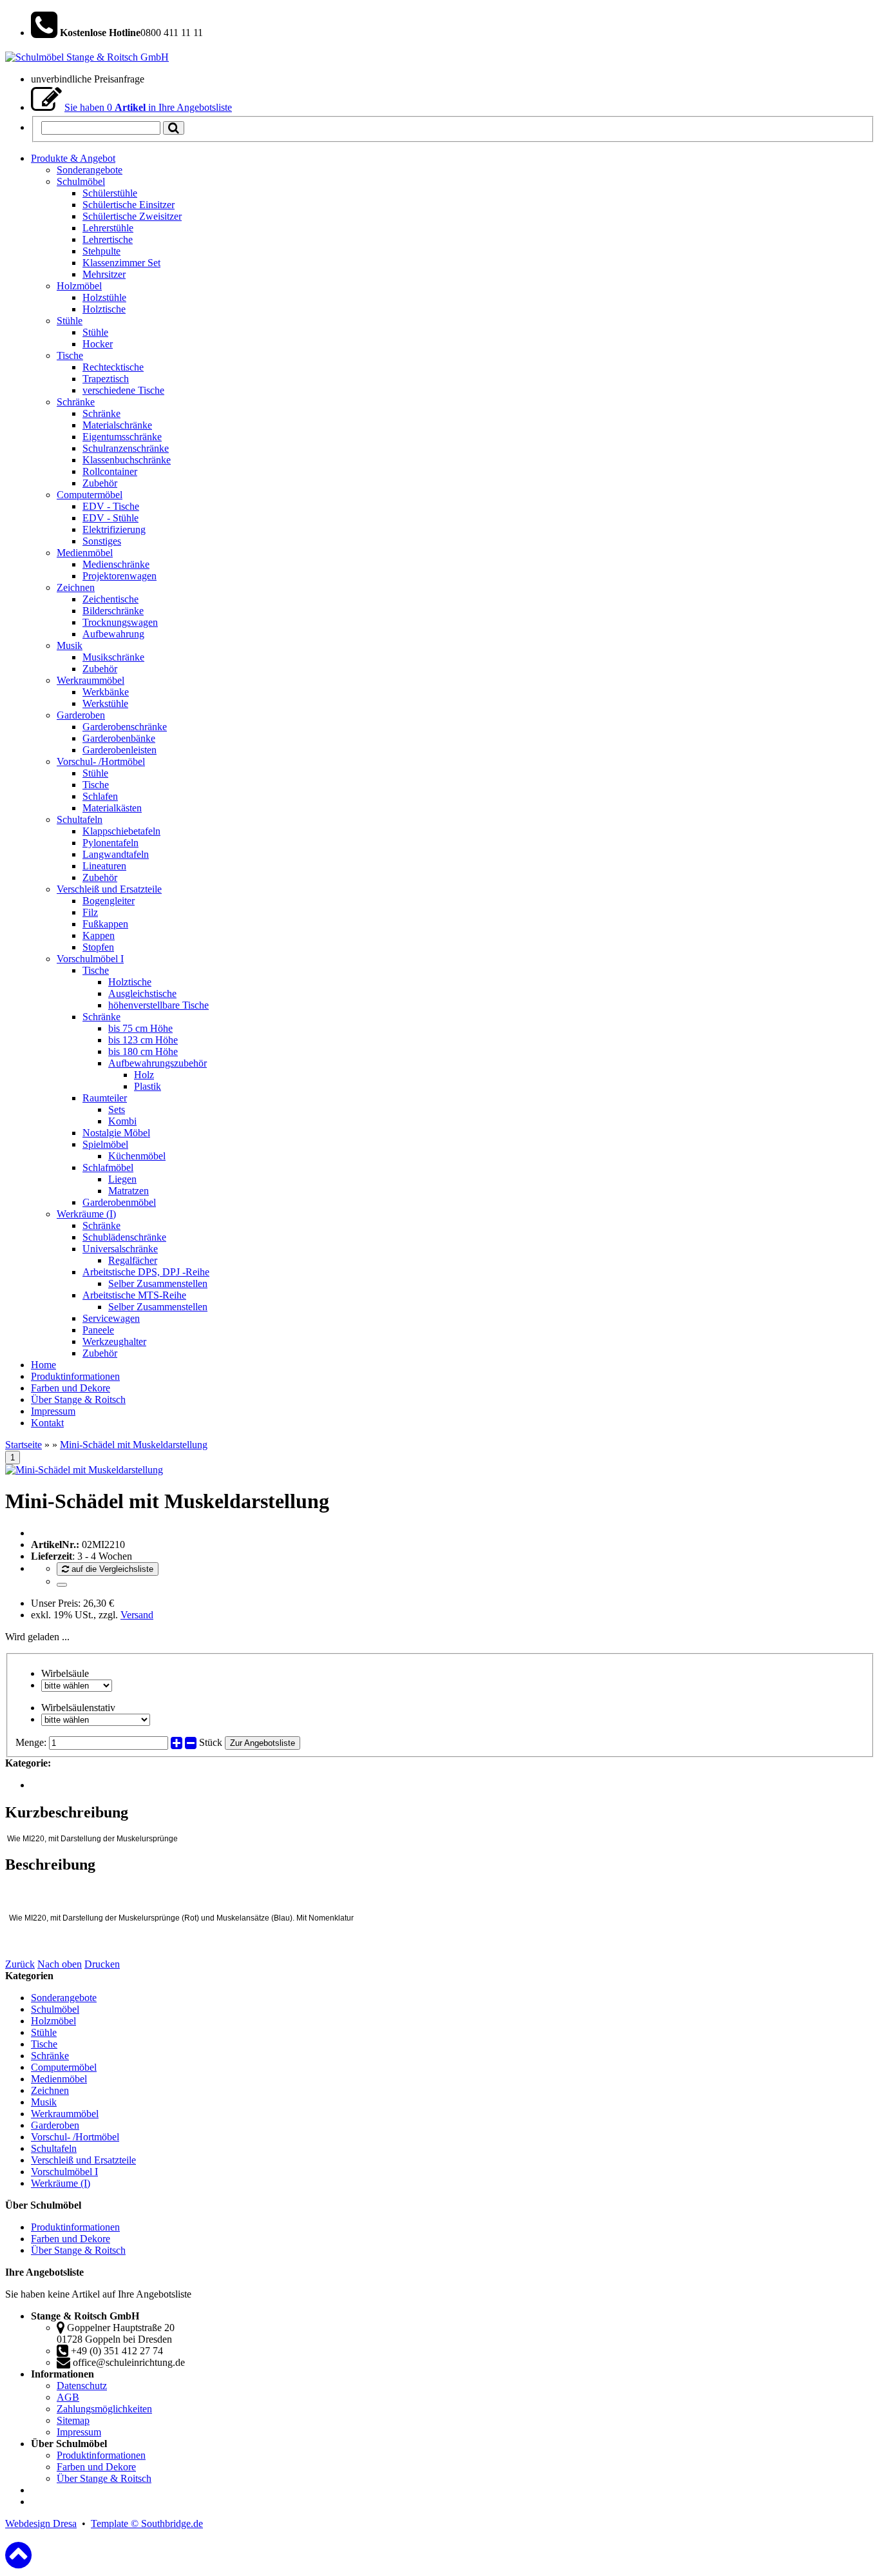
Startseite (24, 1445)
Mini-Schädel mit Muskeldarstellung (134, 1445)
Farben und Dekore (71, 2239)
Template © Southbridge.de (147, 2523)
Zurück (20, 1964)
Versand (137, 1615)
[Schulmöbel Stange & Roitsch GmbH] (87, 57)
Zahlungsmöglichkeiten (104, 2409)
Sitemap (73, 2420)
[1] (62, 1585)
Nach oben (60, 1964)
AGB (68, 2397)
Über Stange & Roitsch (78, 2250)
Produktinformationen (75, 2227)
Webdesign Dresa (41, 2523)
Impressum (79, 2432)
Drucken (102, 1964)
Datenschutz (82, 2386)
